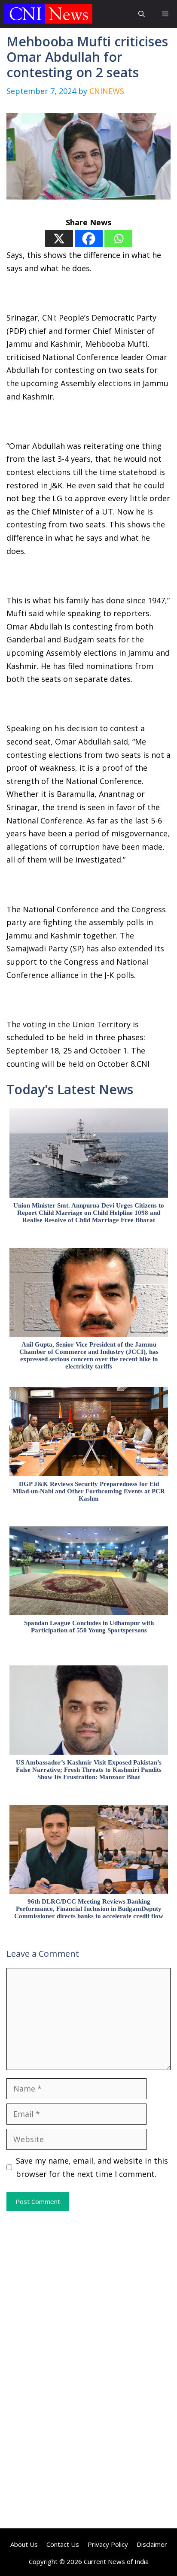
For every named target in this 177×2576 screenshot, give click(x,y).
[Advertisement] (88, 2291)
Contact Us (63, 2544)
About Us (24, 2544)
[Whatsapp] (118, 239)
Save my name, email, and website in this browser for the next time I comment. (92, 2167)
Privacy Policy (108, 2544)
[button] (142, 14)
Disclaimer (152, 2544)
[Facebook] (89, 239)
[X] (59, 239)
